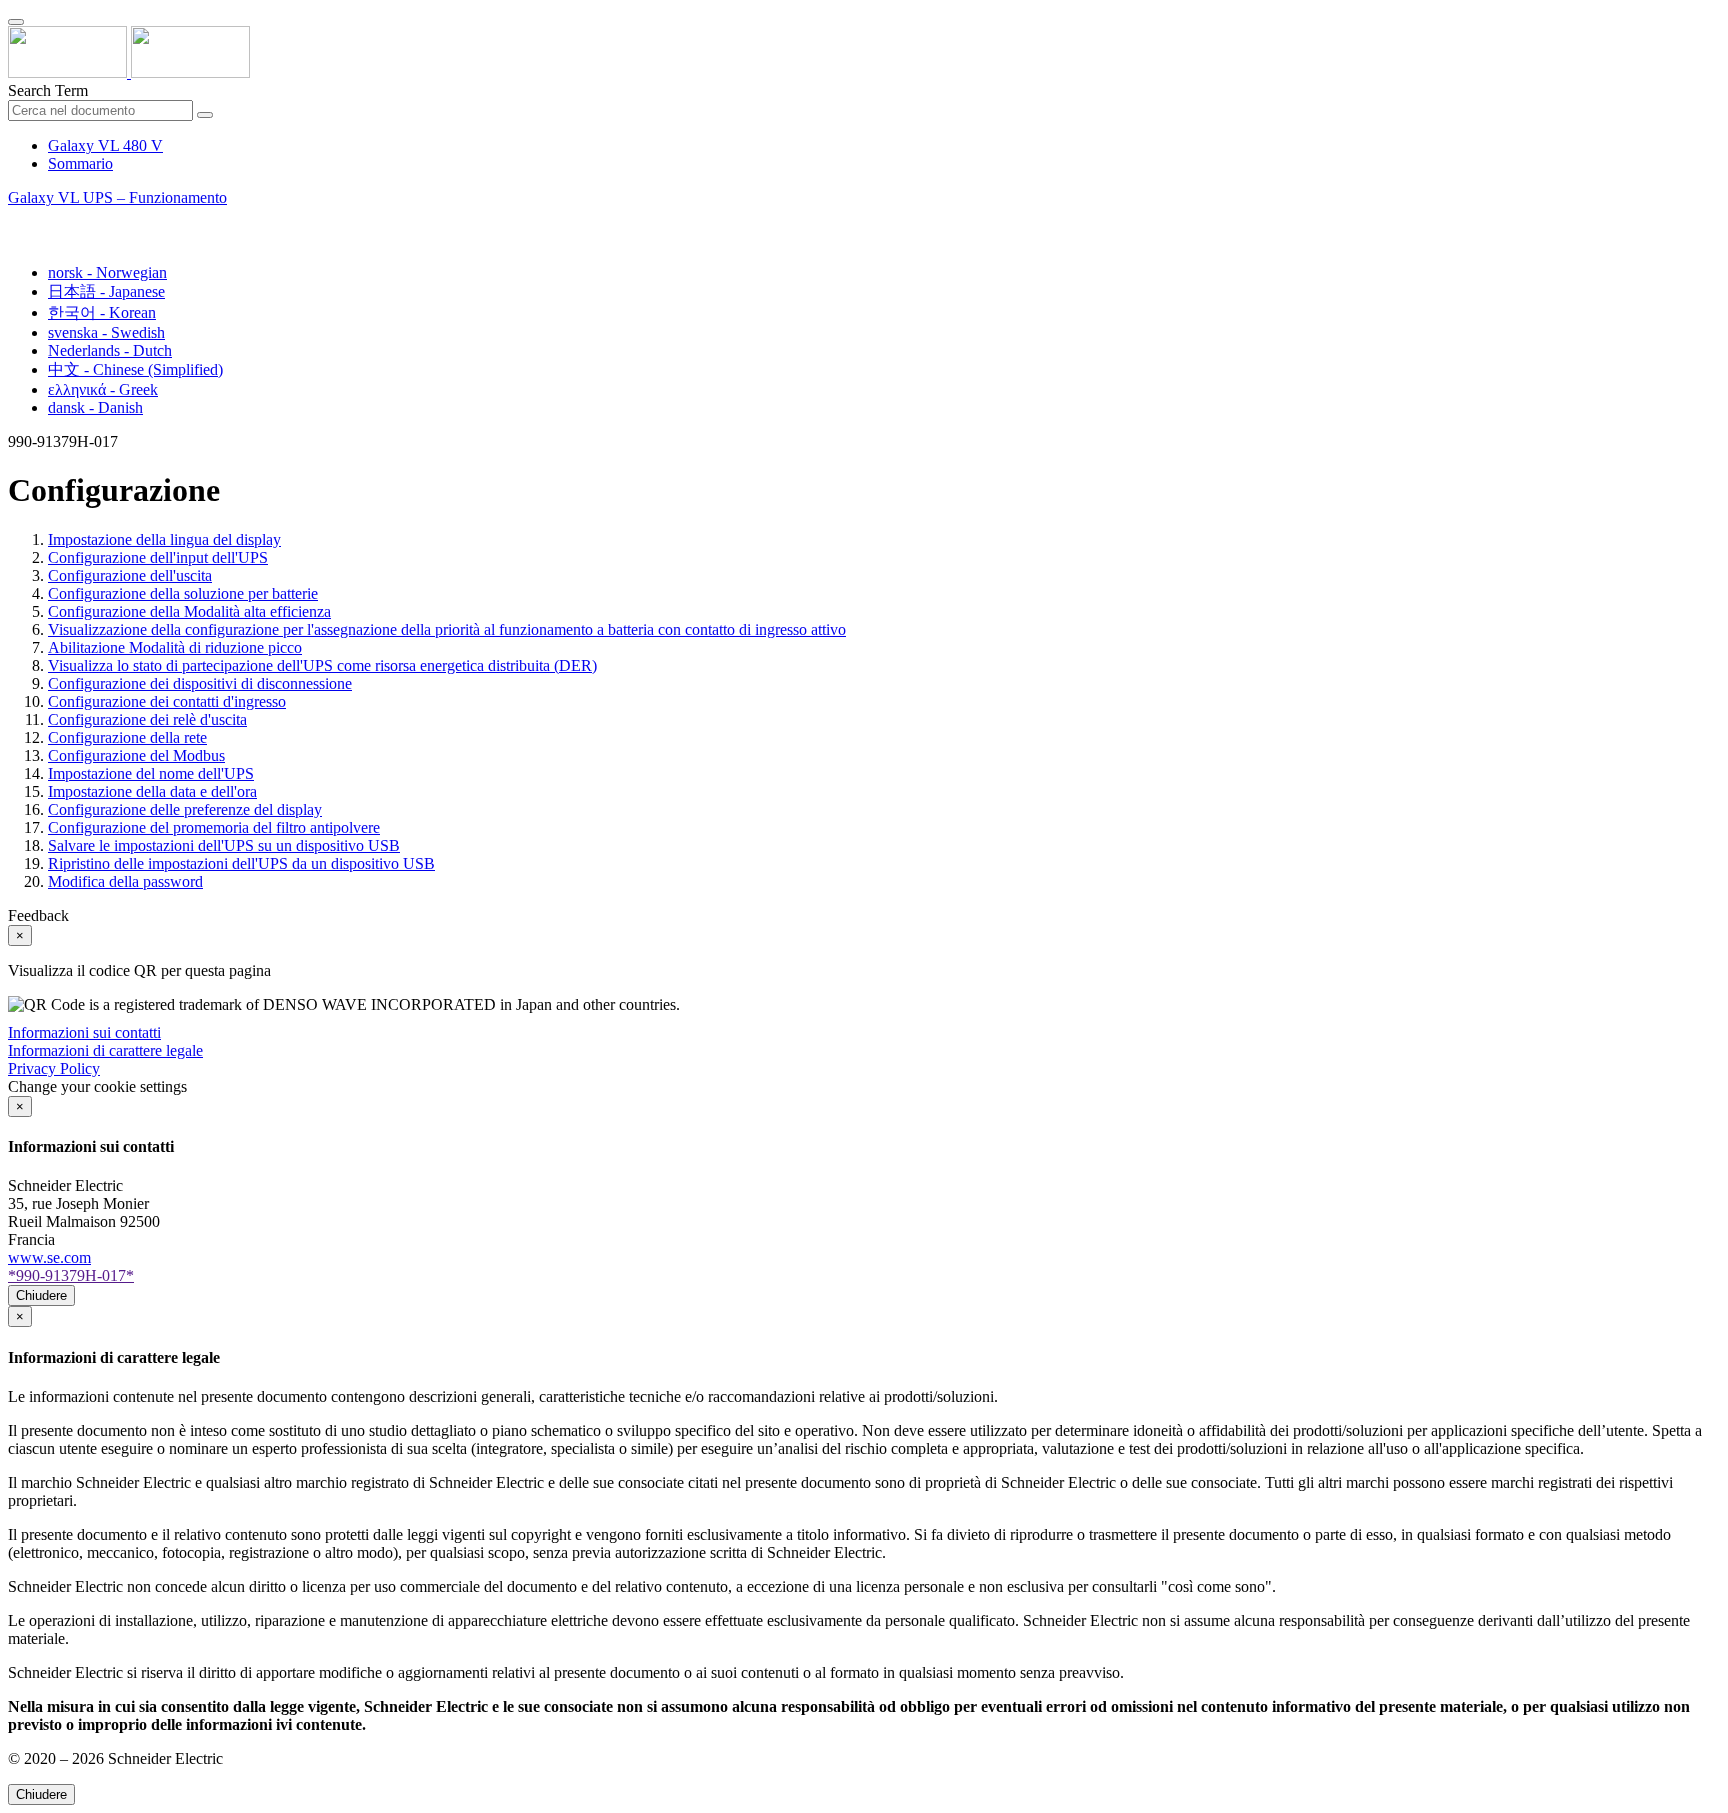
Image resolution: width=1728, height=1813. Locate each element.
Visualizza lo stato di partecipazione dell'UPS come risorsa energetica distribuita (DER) (322, 665)
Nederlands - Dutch (110, 350)
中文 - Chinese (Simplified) (135, 369)
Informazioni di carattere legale (105, 1050)
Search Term (48, 90)
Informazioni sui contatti (84, 1032)
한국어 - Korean (102, 312)
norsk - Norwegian (107, 272)
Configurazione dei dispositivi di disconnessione (200, 683)
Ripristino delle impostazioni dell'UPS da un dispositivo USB (241, 863)
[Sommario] (16, 220)
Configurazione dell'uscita (130, 575)
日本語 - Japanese (106, 291)
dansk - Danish (95, 407)
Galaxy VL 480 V (105, 145)
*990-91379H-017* (71, 1275)
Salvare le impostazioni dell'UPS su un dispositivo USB (224, 845)
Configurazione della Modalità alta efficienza (189, 611)
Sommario (80, 163)
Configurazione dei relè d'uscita (147, 719)
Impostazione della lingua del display (164, 539)
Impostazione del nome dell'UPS (151, 773)
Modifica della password (125, 881)
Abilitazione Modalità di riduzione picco (175, 647)
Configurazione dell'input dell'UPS (158, 557)
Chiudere (41, 1295)
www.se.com (49, 1257)
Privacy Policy (54, 1068)
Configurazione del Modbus (136, 755)
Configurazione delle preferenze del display (185, 809)
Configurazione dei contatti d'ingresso (167, 701)
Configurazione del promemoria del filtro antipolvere (214, 827)
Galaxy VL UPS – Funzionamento (117, 197)
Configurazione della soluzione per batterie (183, 593)
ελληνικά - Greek (103, 389)
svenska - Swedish (106, 332)
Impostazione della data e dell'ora (152, 791)
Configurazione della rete (127, 737)
